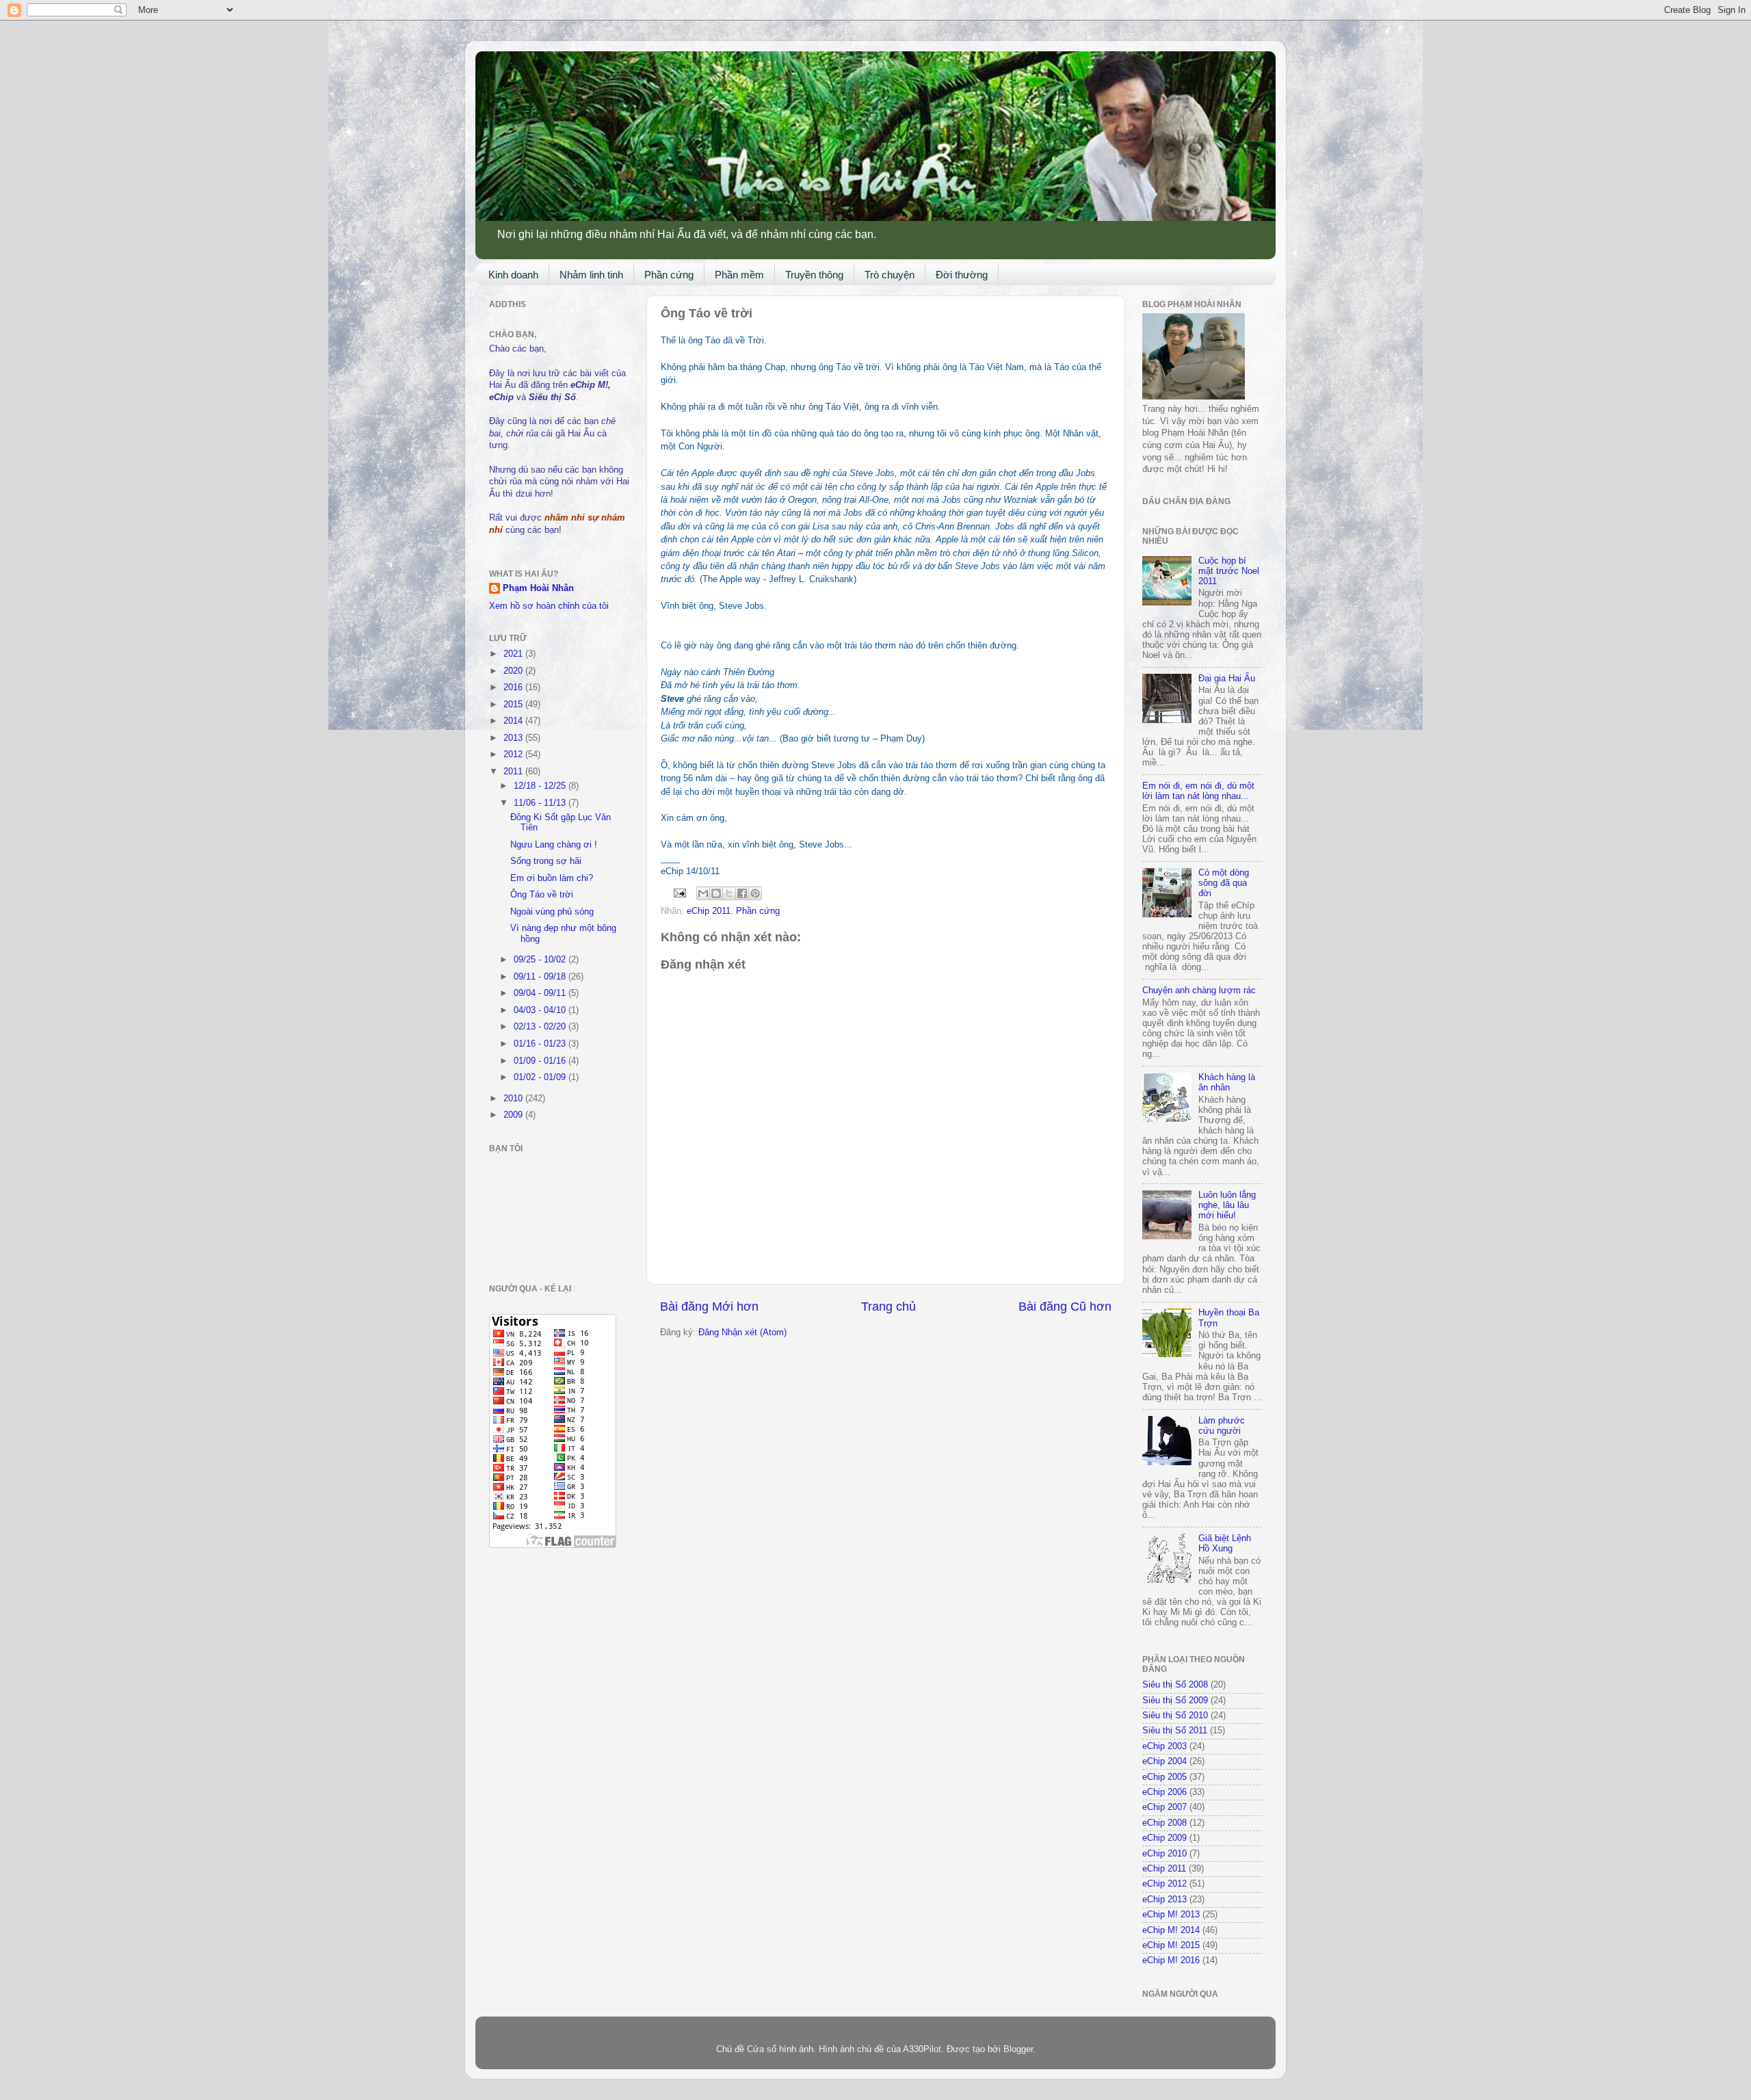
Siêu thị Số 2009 (1175, 1701)
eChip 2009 (1164, 1838)
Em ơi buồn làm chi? (552, 878)
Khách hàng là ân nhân (1227, 1082)
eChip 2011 (709, 911)
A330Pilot (922, 2049)
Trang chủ (888, 1307)
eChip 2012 (1164, 1884)
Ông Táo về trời (542, 895)
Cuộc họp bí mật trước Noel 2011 (1229, 571)
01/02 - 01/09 (541, 1077)
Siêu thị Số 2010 (1175, 1716)
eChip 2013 (1164, 1900)
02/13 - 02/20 (541, 1027)
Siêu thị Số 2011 (1175, 1731)
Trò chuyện (890, 275)
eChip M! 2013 (1171, 1915)
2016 (514, 687)
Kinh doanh (513, 275)
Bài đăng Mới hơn (709, 1307)
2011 (514, 772)
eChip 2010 (1164, 1854)
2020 (514, 671)
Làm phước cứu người (1222, 1426)
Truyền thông (814, 275)
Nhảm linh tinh (591, 275)
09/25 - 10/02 (541, 960)
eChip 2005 (1164, 1777)
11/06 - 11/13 (541, 803)
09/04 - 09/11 (541, 993)
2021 (514, 654)
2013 (514, 738)
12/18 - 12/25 (541, 786)
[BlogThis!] (716, 893)
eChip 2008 (1164, 1823)
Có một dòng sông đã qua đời (1224, 883)
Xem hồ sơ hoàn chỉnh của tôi (549, 606)
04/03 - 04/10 (541, 1010)
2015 (514, 705)
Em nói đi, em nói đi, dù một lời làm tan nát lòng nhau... (1198, 791)
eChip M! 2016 (1171, 1960)
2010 (514, 1099)
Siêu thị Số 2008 (1175, 1685)
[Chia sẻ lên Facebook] (742, 893)
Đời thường (962, 275)
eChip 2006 (1164, 1792)
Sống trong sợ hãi (546, 861)
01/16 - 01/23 (541, 1044)
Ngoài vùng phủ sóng (552, 912)
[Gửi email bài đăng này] (703, 893)
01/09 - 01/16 (541, 1061)
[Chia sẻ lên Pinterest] (755, 893)
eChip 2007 (1164, 1807)
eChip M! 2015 (1171, 1945)
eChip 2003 (1164, 1746)
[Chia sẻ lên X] (729, 893)
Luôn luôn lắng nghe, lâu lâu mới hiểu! (1227, 1205)
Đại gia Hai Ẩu (1227, 679)
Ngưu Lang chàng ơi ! (554, 845)
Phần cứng (669, 275)
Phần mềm (739, 275)
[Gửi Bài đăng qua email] (679, 893)
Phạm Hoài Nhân (538, 588)
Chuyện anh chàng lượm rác (1199, 990)
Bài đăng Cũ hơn (1065, 1307)
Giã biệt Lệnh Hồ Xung (1225, 1544)
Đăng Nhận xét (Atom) (742, 1333)
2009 (514, 1115)
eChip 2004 (1164, 1761)
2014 (514, 721)
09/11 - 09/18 (541, 977)
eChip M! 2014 (1171, 1930)
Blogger (1018, 2049)
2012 (514, 754)
